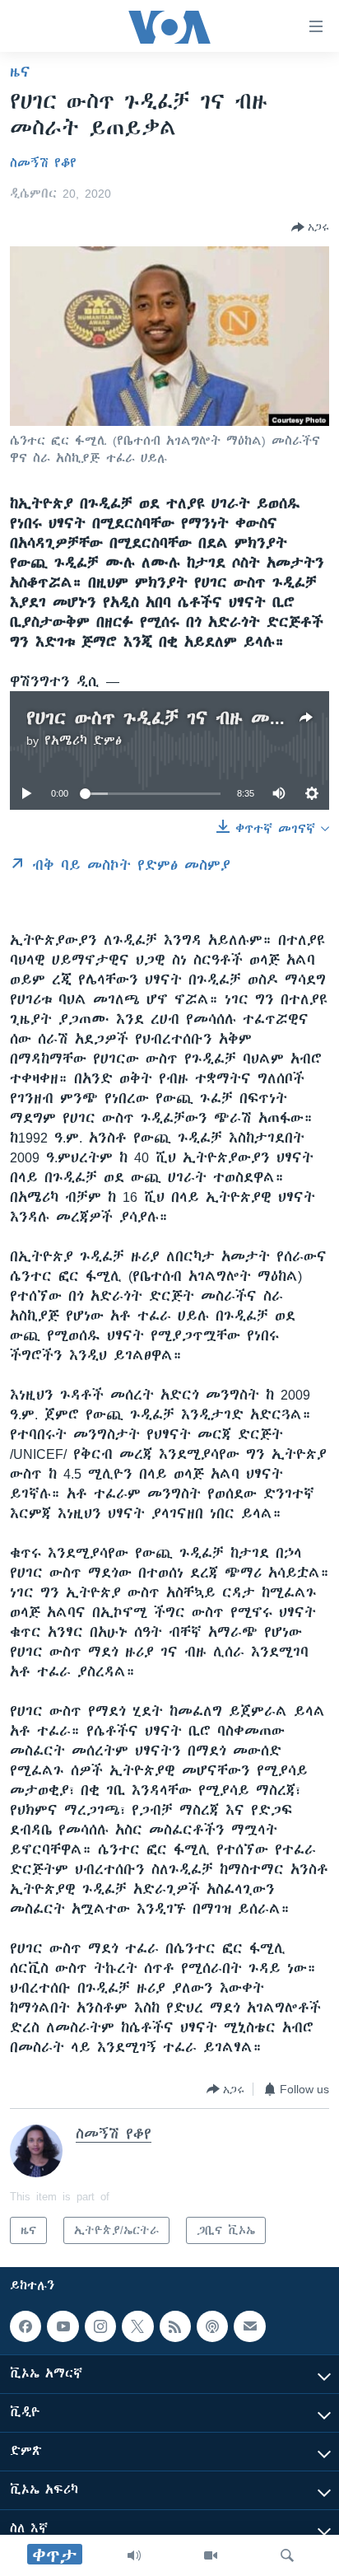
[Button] (310, 227)
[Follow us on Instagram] (100, 2326)
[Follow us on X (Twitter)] (137, 2326)
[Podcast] (212, 2326)
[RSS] (175, 2326)
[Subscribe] (249, 2326)
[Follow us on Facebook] (26, 2326)
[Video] (211, 2555)
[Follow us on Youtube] (63, 2326)
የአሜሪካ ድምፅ (83, 741)
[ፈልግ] (287, 2555)
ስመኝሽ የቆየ (43, 163)
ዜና (20, 72)
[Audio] (134, 2555)
